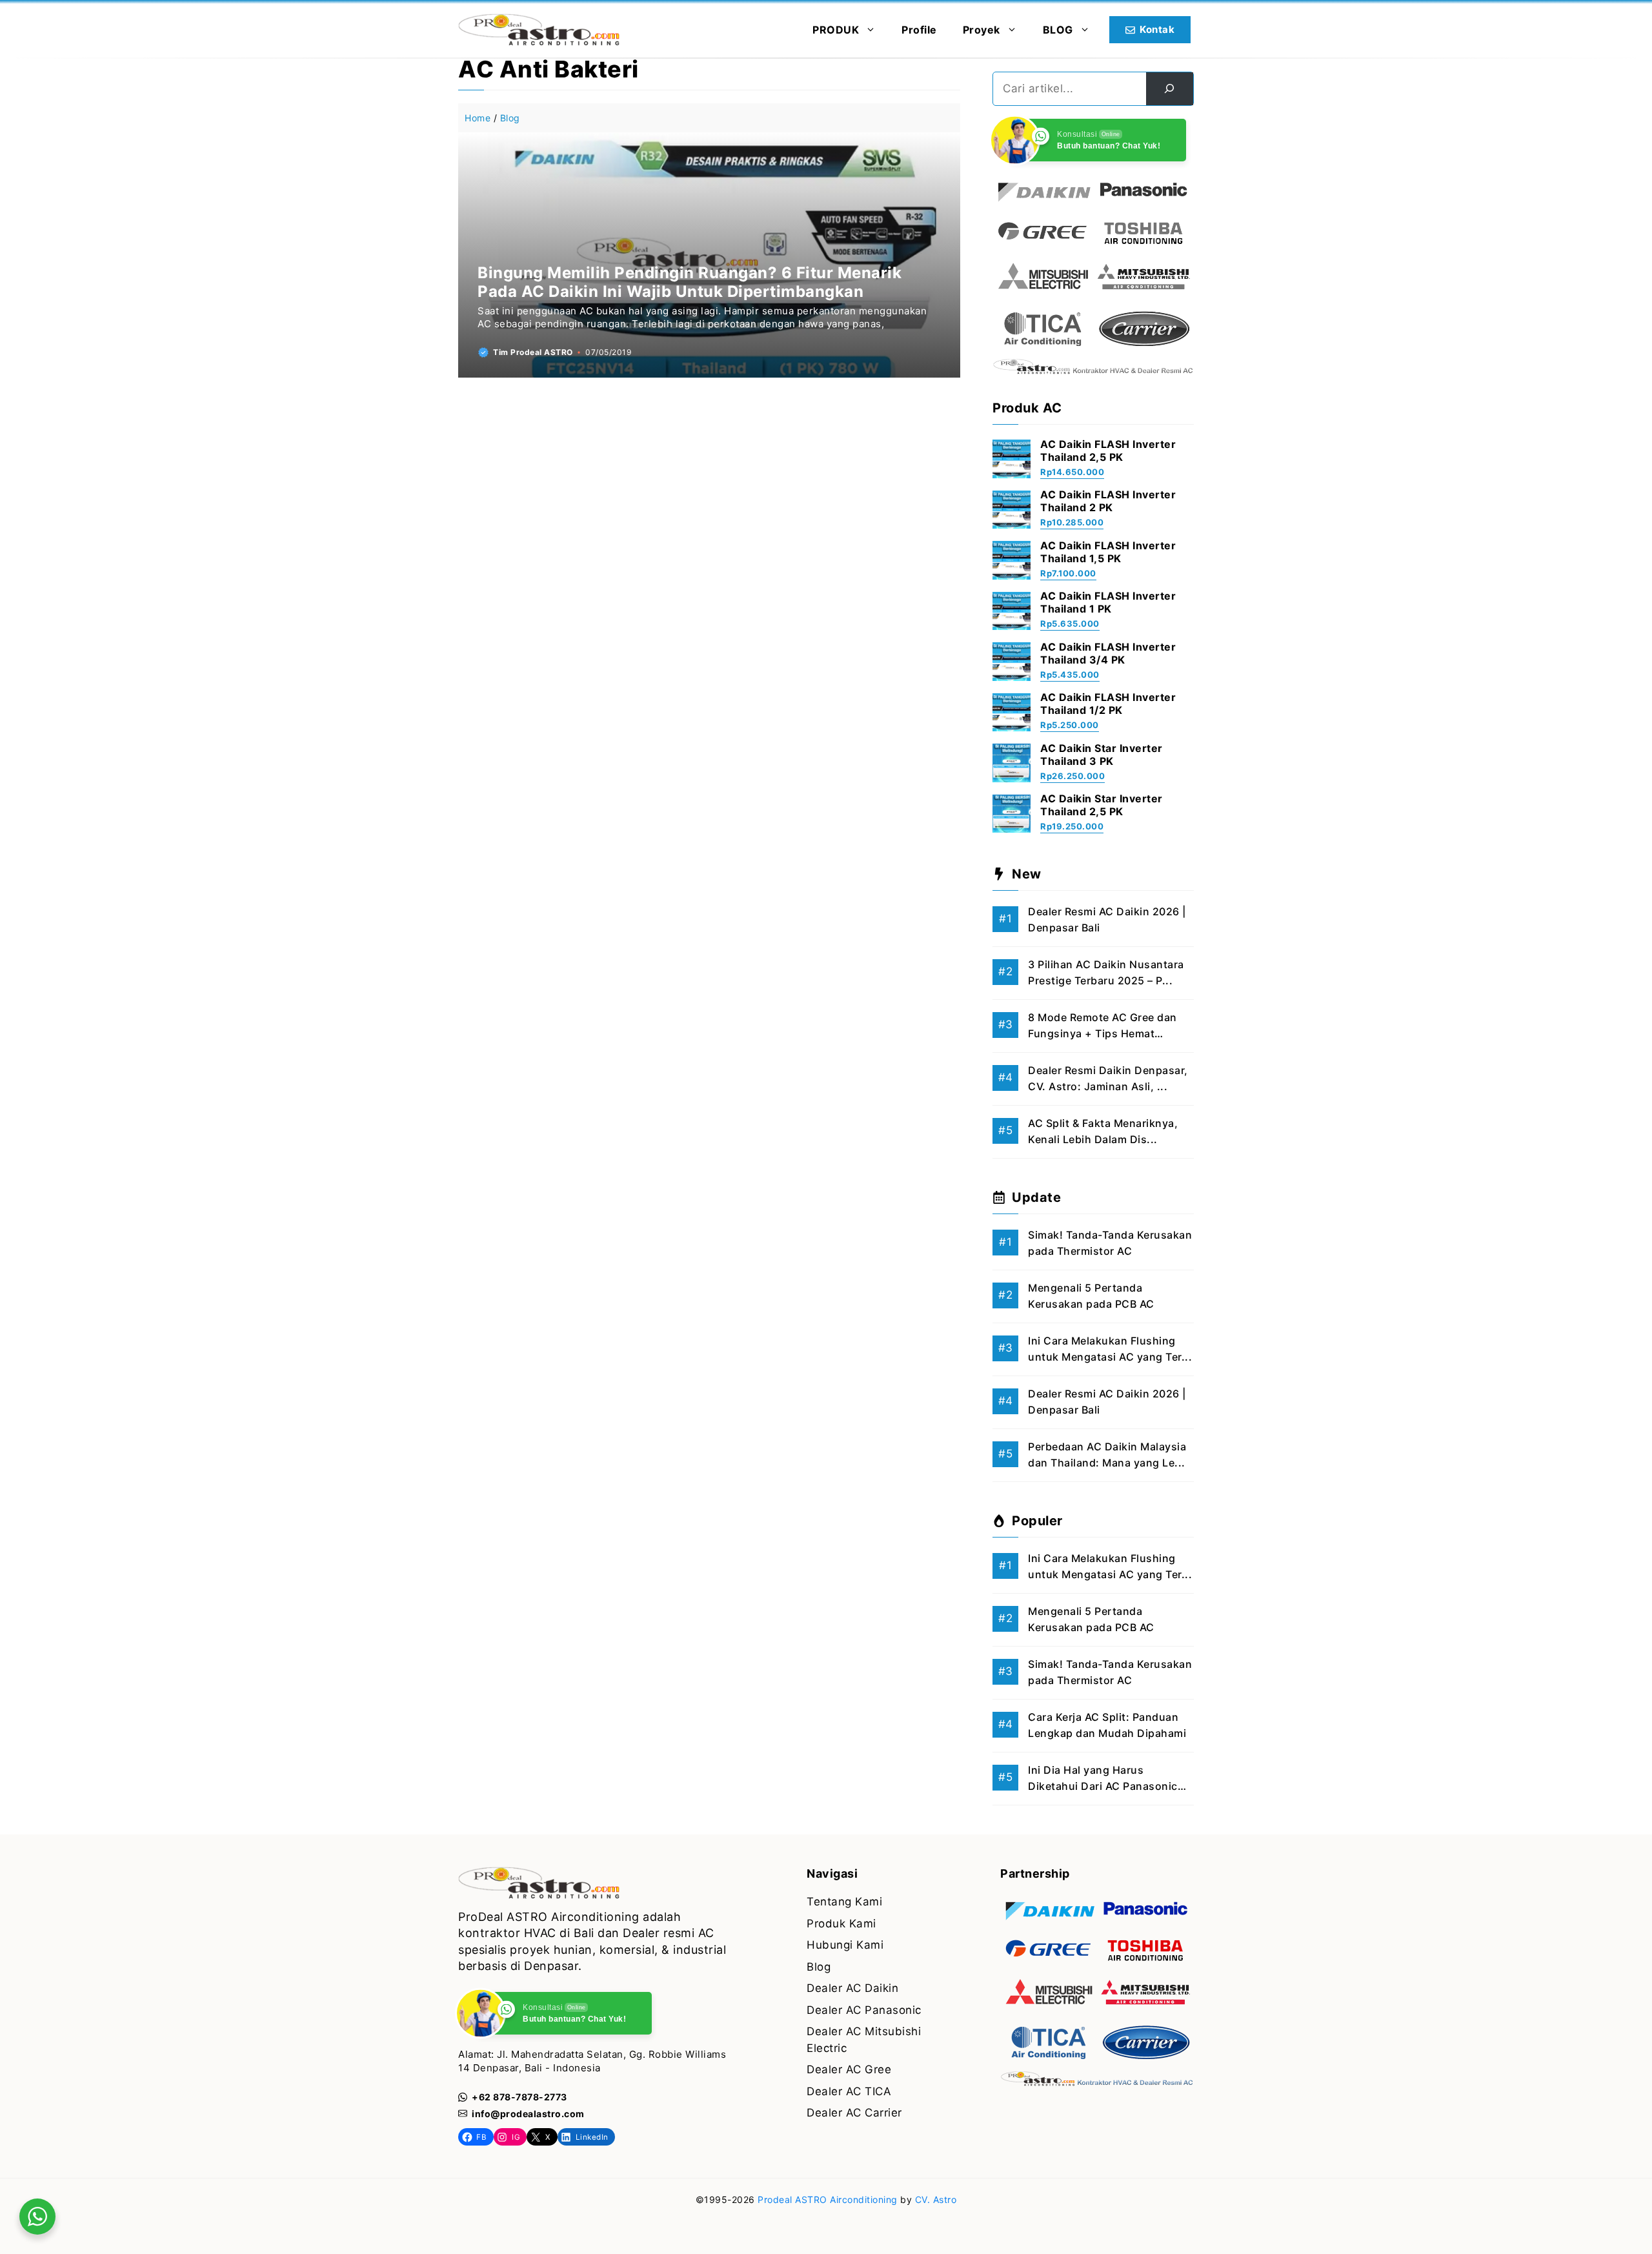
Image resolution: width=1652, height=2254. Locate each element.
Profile (919, 30)
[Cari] (1170, 89)
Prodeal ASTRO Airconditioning (828, 2199)
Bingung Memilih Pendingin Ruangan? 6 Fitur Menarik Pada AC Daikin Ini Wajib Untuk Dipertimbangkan (690, 282)
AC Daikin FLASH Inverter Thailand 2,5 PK (1108, 451)
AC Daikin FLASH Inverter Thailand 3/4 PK (1108, 653)
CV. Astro (936, 2199)
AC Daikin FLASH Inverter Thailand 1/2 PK (1108, 704)
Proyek (982, 30)
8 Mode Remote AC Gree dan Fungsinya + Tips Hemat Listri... (1103, 1034)
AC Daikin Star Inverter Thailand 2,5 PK (1102, 805)
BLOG (1058, 30)
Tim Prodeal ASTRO (533, 352)
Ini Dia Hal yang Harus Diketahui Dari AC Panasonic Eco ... (1103, 1786)
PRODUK (836, 30)
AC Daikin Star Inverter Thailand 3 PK (1102, 755)
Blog (510, 118)
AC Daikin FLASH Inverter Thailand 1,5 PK (1108, 552)
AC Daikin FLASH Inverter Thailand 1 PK (1108, 602)
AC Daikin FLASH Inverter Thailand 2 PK (1108, 501)
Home (478, 118)
